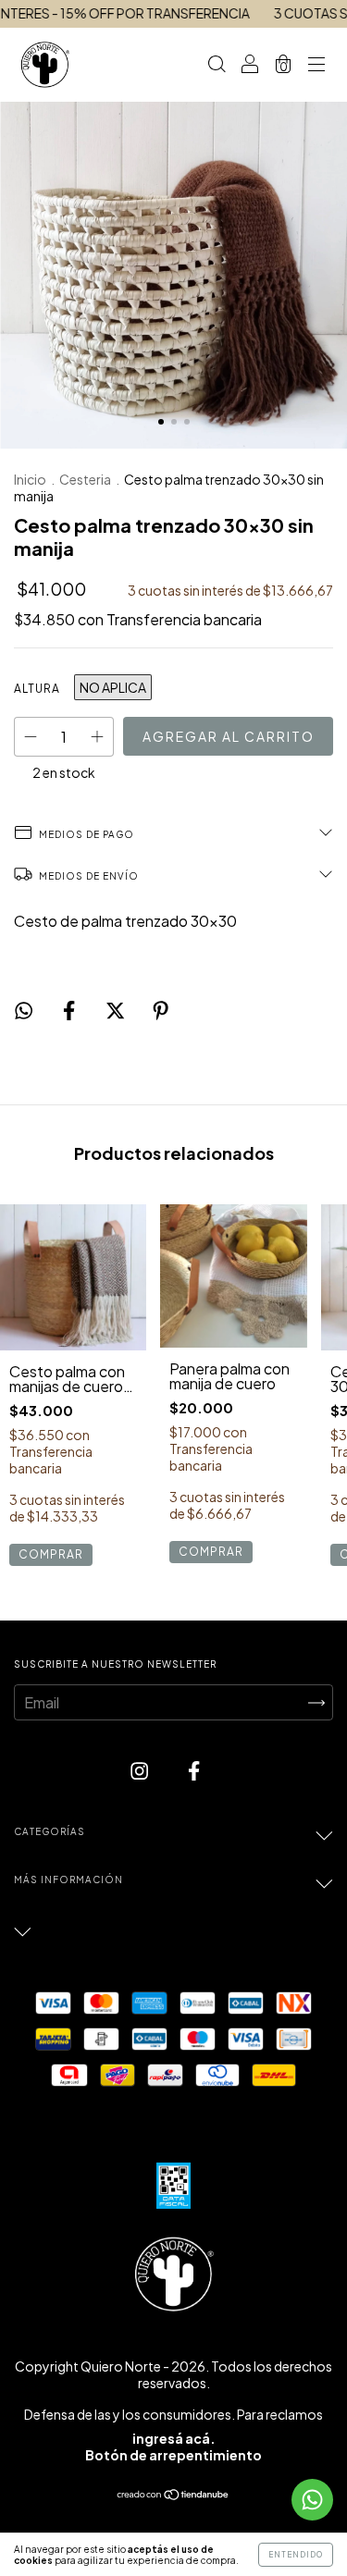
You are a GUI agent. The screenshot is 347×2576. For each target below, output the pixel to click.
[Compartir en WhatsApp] (24, 1006)
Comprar (51, 1554)
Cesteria (85, 479)
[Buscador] (217, 65)
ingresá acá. (174, 2438)
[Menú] (316, 65)
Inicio (30, 479)
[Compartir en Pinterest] (161, 1011)
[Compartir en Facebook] (70, 1011)
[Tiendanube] (173, 2495)
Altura (37, 689)
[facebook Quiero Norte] (194, 1771)
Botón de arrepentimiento (173, 2455)
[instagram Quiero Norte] (141, 1771)
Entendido (296, 2555)
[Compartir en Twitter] (117, 1011)
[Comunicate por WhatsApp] (312, 2500)
